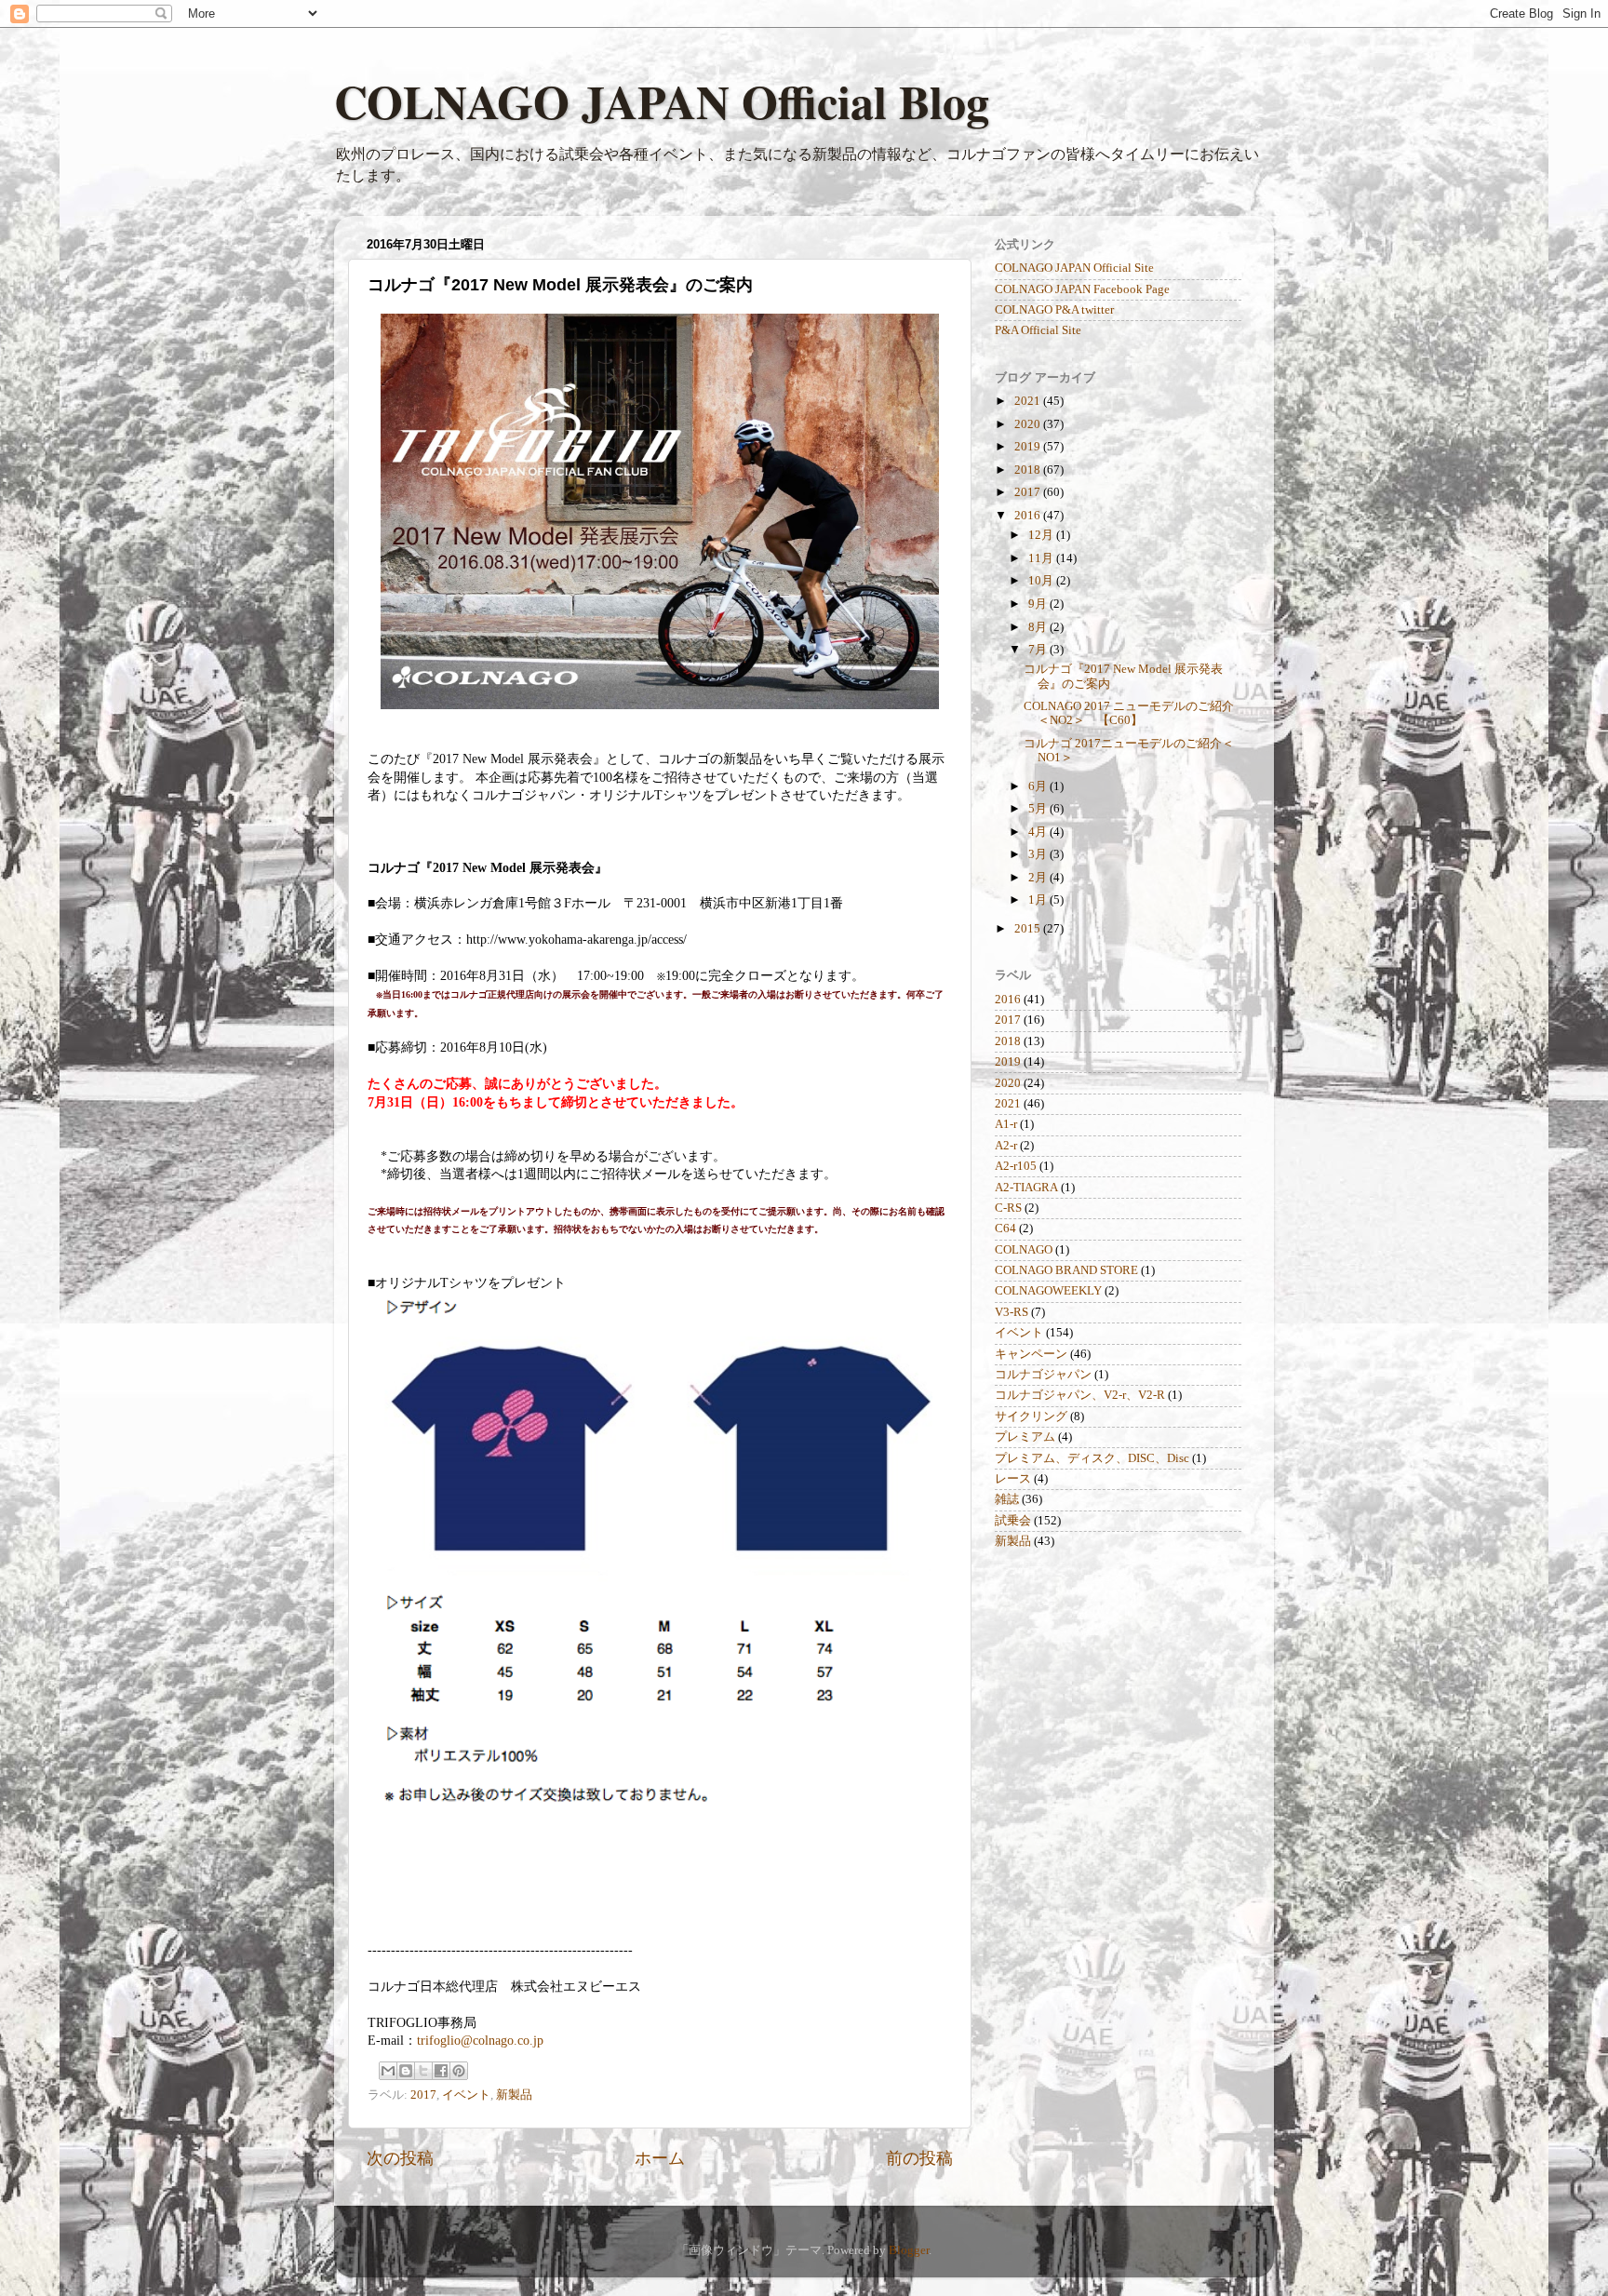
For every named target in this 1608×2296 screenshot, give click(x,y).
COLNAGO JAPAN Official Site (1074, 268)
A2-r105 (1016, 1166)
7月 (1039, 650)
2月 (1039, 878)
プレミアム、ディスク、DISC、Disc (1092, 1458)
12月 (1042, 535)
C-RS (1008, 1208)
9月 (1039, 604)
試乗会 (1013, 1521)
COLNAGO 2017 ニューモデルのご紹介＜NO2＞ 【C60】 (1129, 713)
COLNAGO (1024, 1250)
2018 (1029, 470)
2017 (423, 2095)
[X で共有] (423, 2071)
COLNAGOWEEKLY (1048, 1291)
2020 (1029, 424)
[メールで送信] (388, 2071)
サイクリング (1031, 1417)
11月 (1042, 558)
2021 (1029, 401)
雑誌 (1007, 1499)
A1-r (1006, 1124)
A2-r (1006, 1146)
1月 (1039, 900)
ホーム (660, 2158)
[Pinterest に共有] (459, 2071)
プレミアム (1025, 1437)
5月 (1039, 809)
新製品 (514, 2095)
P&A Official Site (1038, 330)
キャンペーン (1031, 1354)
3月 (1039, 854)
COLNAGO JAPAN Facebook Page (1082, 289)
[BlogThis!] (406, 2071)
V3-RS (1012, 1312)
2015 (1029, 929)
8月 (1039, 627)
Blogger (909, 2250)
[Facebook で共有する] (441, 2071)
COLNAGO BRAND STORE (1066, 1270)
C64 (1005, 1229)
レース (1013, 1479)
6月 (1039, 786)
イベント (466, 2095)
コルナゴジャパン (1043, 1375)
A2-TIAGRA (1026, 1188)
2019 (1029, 447)
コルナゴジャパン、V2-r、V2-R (1080, 1395)
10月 (1042, 581)
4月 (1039, 832)
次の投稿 (400, 2158)
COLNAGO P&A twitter (1054, 310)
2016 (1029, 516)
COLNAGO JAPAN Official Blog (662, 101)
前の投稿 (919, 2158)
